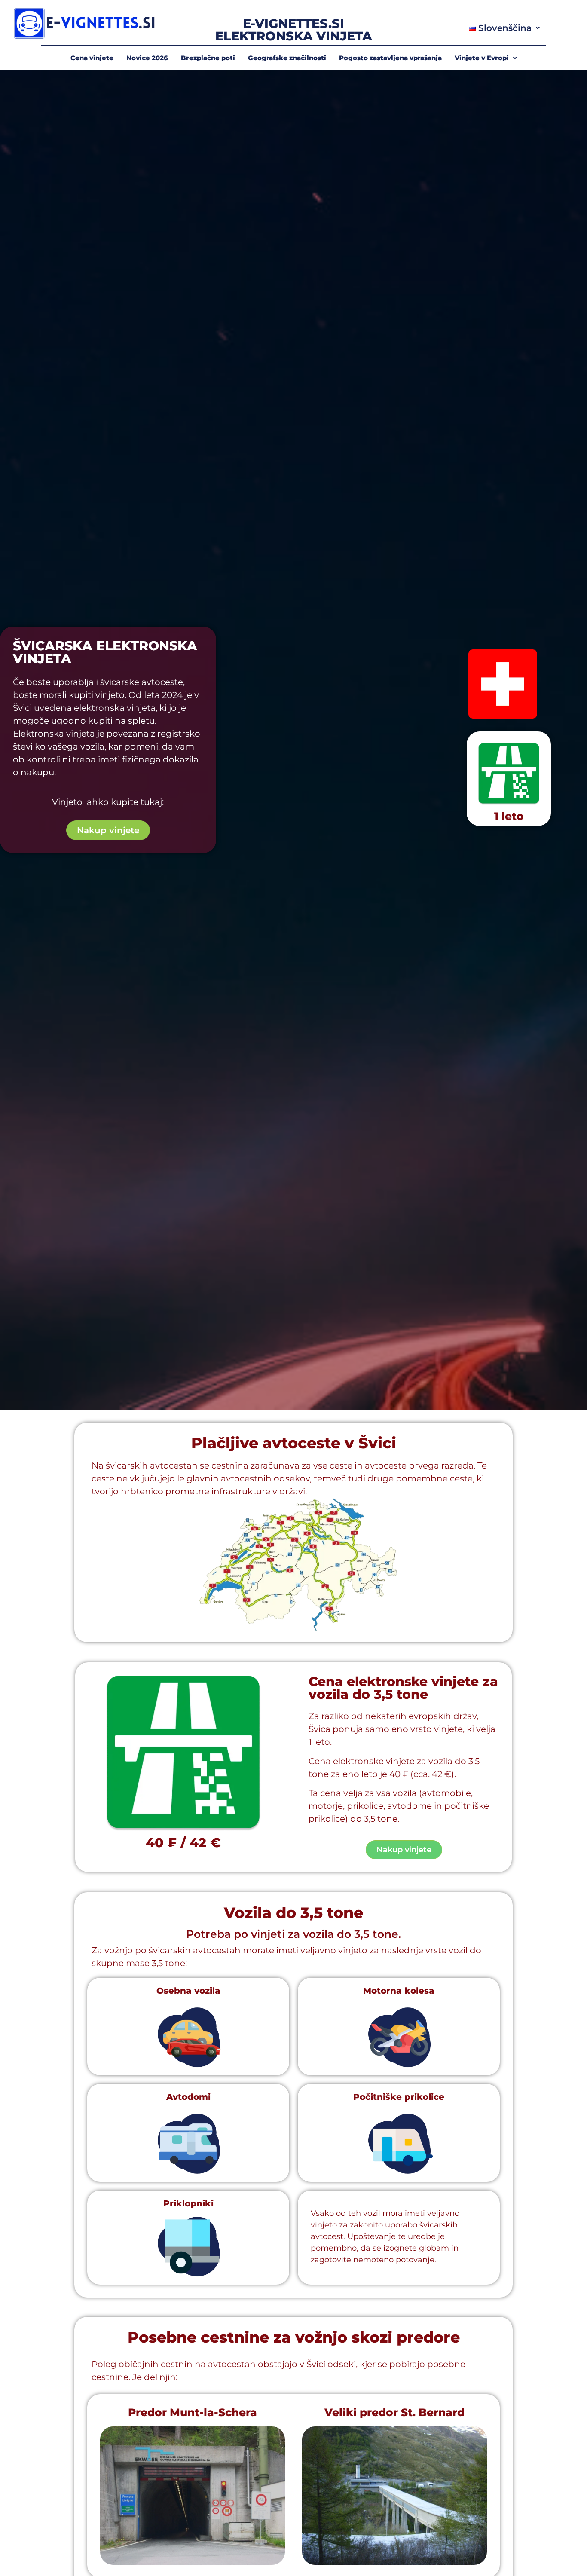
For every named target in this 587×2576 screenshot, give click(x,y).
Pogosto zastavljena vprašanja (390, 58)
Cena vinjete (92, 58)
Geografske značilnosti (287, 58)
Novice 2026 (147, 58)
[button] (504, 28)
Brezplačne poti (208, 58)
